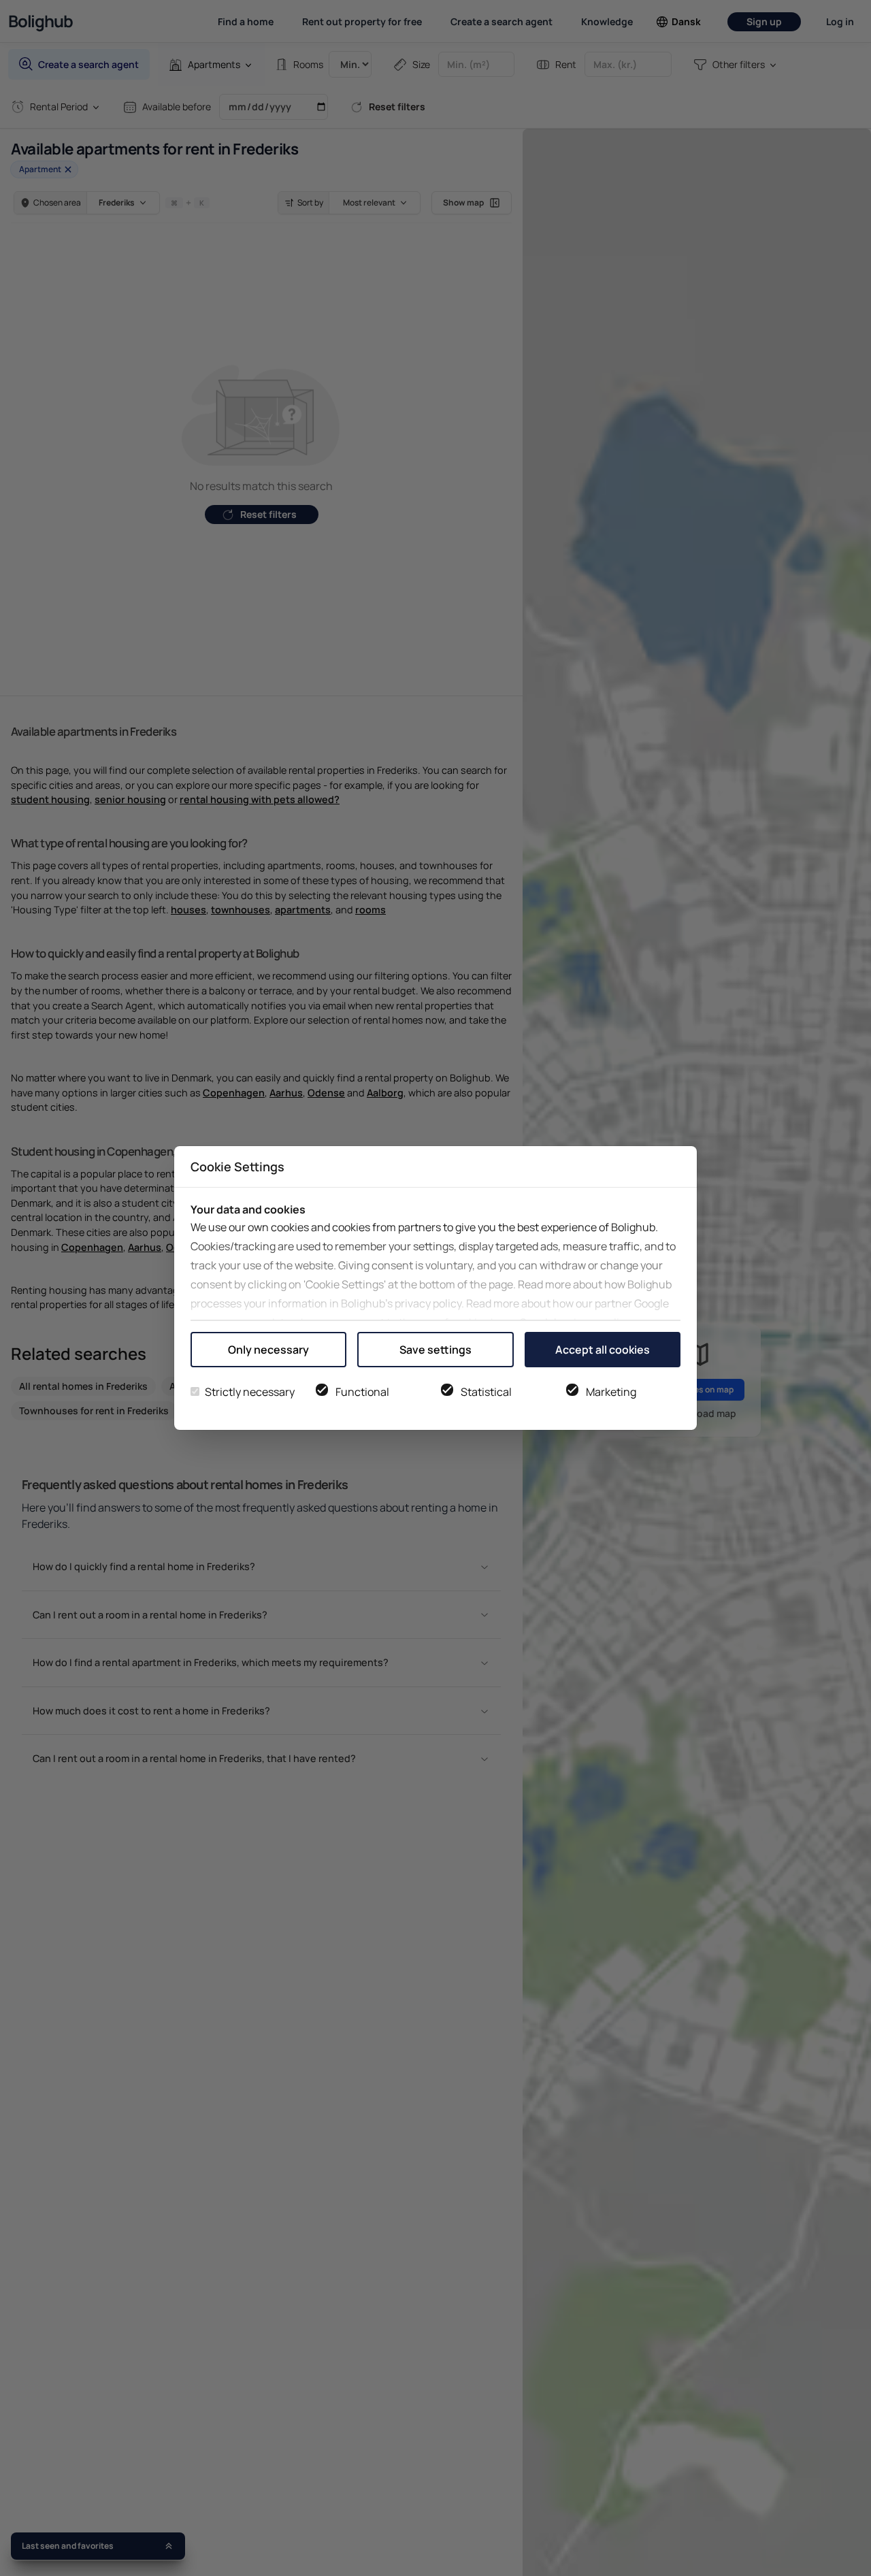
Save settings (435, 1350)
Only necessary (268, 1350)
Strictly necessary (250, 1392)
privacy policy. (429, 1303)
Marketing (611, 1392)
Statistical (486, 1392)
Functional (362, 1392)
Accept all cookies (603, 1350)
